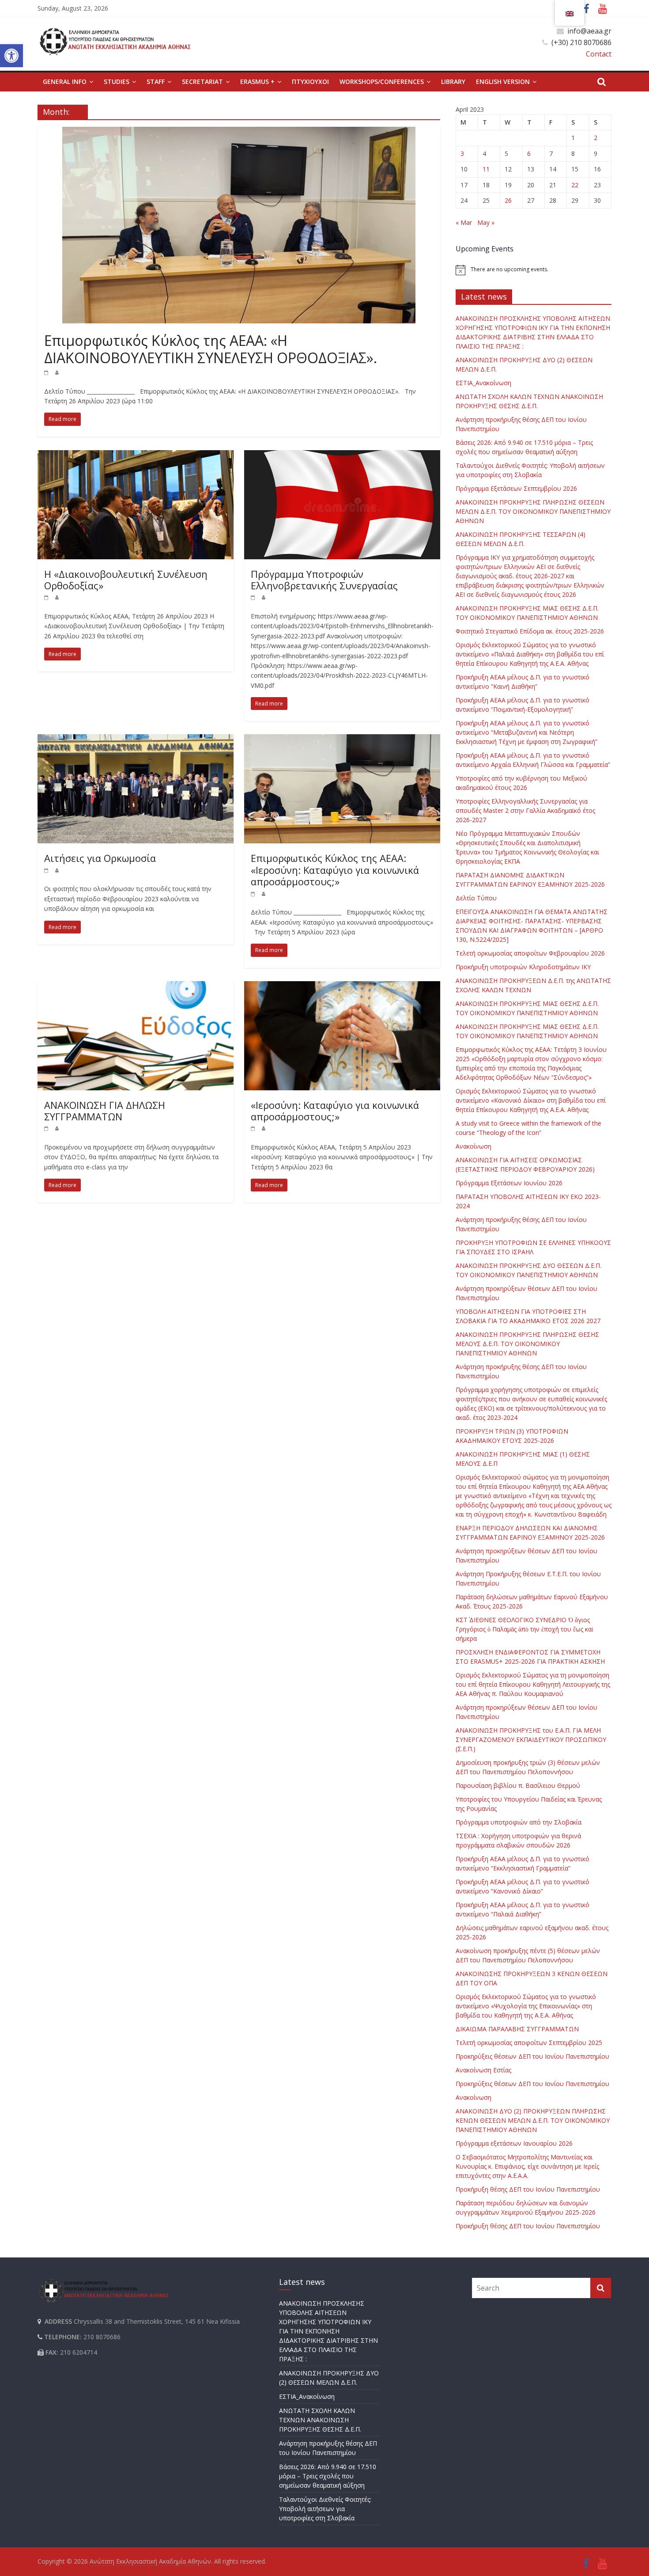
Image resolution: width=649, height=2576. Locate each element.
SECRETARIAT (202, 82)
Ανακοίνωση (474, 1146)
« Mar (464, 222)
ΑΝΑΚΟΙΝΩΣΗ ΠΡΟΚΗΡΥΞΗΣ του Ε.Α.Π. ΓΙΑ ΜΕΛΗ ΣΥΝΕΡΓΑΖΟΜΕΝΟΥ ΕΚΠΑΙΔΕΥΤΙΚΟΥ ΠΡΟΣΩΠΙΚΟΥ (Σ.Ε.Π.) (531, 1739)
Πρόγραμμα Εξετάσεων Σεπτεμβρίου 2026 (516, 488)
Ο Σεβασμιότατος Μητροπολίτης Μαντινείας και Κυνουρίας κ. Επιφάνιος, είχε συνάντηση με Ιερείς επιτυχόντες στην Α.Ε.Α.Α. (527, 2166)
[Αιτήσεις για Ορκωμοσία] (136, 740)
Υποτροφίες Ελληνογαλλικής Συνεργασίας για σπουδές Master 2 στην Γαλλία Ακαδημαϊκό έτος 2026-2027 (525, 810)
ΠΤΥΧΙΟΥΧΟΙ (310, 82)
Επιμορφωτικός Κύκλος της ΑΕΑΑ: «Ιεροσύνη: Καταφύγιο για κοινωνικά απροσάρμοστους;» (335, 870)
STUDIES (117, 82)
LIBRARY (453, 82)
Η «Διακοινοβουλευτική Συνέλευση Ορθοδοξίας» (126, 580)
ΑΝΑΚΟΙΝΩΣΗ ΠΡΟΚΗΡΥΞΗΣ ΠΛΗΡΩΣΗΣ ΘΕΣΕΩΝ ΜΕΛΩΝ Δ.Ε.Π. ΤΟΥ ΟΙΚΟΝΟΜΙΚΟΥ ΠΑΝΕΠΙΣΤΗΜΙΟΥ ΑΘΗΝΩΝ (533, 511)
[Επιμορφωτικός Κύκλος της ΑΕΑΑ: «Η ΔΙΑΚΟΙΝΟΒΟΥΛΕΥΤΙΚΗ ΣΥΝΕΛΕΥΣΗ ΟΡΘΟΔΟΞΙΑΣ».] (239, 132)
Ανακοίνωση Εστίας (483, 2070)
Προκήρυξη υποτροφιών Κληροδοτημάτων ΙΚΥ (523, 967)
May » (486, 222)
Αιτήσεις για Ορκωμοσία (100, 858)
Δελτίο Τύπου (476, 898)
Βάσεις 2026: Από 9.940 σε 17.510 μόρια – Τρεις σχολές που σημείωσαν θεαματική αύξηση (328, 2476)
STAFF (156, 82)
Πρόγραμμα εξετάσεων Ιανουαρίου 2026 (514, 2143)
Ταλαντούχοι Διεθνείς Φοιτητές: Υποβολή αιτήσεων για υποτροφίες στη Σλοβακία (325, 2509)
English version (503, 82)
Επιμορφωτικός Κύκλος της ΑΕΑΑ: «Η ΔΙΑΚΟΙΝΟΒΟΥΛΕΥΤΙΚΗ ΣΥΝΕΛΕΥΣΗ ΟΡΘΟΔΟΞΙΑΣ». (211, 349)
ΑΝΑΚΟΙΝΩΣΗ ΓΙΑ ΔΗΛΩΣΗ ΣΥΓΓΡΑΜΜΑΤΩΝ (105, 1111)
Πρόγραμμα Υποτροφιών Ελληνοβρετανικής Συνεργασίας (324, 580)
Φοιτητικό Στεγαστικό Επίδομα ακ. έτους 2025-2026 (530, 631)
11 (486, 169)
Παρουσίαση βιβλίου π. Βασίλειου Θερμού (518, 1785)
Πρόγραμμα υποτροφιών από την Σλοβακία (519, 1822)
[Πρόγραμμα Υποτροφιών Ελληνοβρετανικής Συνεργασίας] (342, 455)
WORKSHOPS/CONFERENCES (382, 82)
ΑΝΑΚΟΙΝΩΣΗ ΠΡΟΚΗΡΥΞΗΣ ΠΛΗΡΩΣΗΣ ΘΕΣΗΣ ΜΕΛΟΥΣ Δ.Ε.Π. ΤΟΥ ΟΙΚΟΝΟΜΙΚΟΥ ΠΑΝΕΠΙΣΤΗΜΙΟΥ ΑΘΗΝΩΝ (527, 1344)
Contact (599, 54)
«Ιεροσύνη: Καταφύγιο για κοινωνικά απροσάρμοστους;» (335, 1111)
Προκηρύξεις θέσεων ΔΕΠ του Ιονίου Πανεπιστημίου (532, 2056)
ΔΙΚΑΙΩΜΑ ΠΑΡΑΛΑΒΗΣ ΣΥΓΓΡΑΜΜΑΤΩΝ (517, 2029)
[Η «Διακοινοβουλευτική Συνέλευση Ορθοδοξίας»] (136, 455)
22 (575, 185)
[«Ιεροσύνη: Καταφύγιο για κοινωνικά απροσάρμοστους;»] (342, 986)
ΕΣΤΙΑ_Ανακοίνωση (483, 383)
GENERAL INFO (65, 82)
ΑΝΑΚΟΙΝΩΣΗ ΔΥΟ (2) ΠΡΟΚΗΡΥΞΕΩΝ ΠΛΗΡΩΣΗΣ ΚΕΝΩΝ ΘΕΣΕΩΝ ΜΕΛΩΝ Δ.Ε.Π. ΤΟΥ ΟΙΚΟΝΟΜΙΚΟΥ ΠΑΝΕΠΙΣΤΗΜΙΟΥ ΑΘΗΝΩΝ (533, 2120)
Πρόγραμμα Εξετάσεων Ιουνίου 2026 (509, 1183)
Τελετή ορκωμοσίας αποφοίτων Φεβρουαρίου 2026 (530, 953)
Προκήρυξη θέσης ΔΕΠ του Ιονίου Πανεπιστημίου (528, 2189)
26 (508, 200)
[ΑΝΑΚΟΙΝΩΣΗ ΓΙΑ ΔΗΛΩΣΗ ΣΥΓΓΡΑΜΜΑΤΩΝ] (136, 986)
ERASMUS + (257, 82)
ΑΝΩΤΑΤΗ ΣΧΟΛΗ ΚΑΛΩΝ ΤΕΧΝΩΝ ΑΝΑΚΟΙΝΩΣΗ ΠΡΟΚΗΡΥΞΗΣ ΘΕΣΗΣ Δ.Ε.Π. (320, 2420)
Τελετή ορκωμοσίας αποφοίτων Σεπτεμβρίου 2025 (529, 2043)
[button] (11, 56)
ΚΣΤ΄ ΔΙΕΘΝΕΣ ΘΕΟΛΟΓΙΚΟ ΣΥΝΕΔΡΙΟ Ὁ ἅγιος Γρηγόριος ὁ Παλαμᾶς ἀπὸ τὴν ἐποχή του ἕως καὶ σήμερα (524, 1629)
